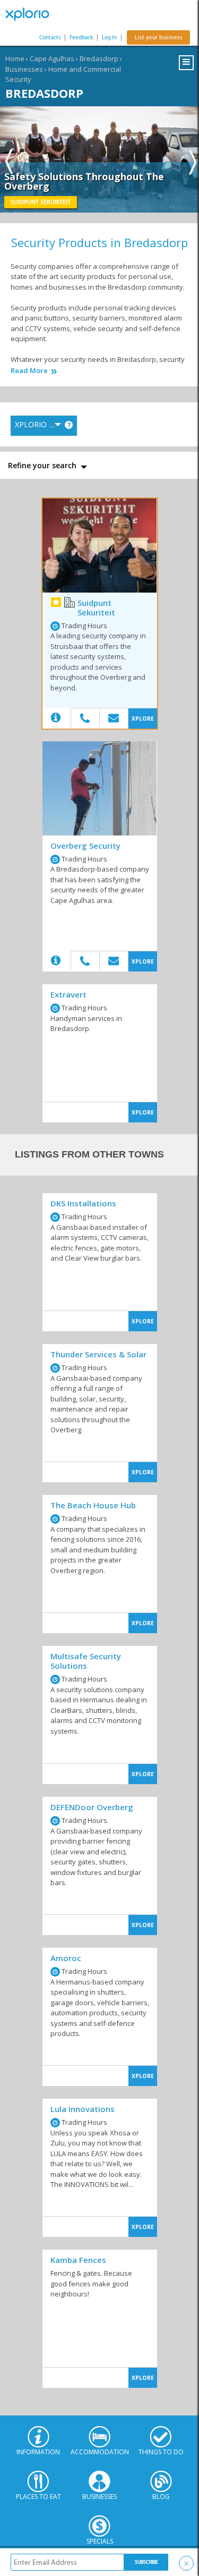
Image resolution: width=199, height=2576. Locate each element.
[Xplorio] (32, 14)
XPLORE (143, 719)
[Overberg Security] (100, 788)
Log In (109, 37)
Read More (29, 371)
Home (15, 58)
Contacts (50, 37)
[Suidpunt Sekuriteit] (100, 546)
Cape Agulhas (52, 58)
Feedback (81, 37)
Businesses (24, 69)
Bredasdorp (99, 58)
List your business (158, 37)
